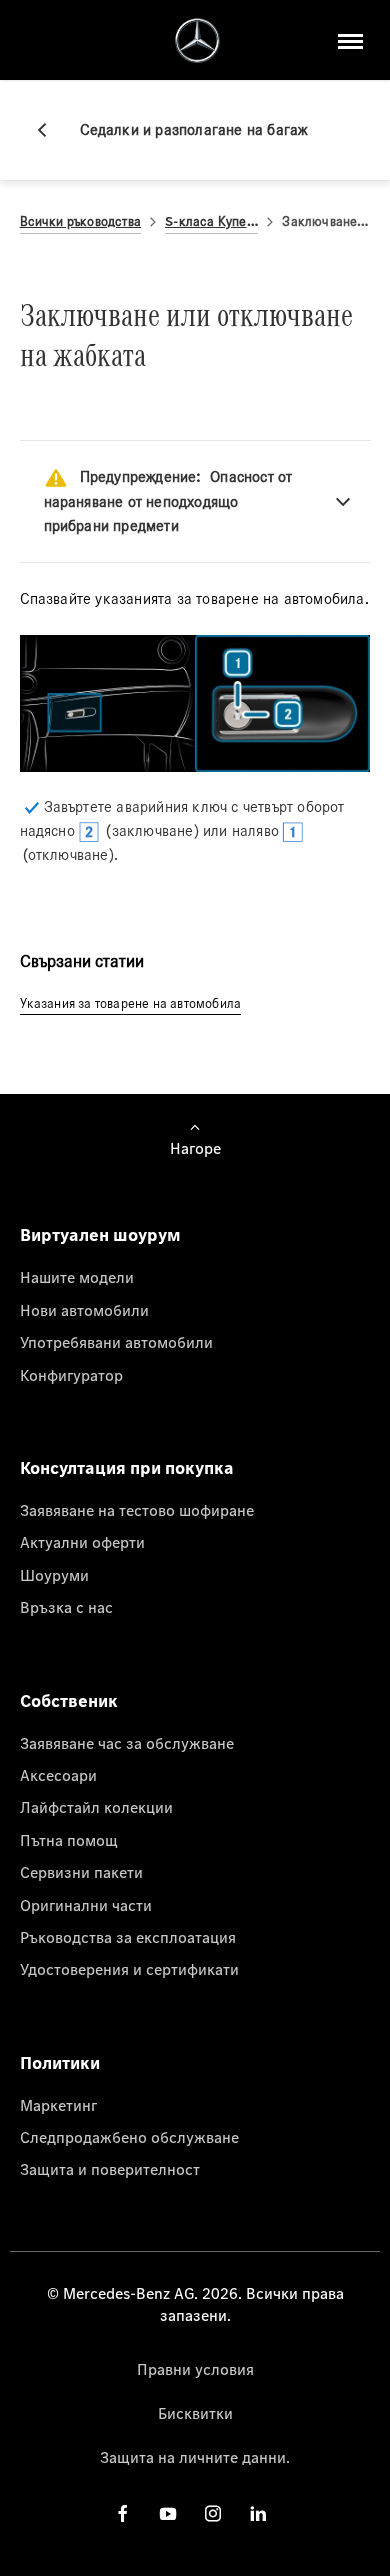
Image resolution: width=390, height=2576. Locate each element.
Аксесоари (58, 1775)
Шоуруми (54, 1575)
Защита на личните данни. (195, 2457)
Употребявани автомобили (116, 1342)
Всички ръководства (81, 221)
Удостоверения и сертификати (129, 1969)
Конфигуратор (71, 1375)
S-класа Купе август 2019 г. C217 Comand (211, 221)
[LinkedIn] (258, 2513)
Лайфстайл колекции (96, 1807)
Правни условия (195, 2369)
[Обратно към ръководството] (50, 130)
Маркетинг (58, 2105)
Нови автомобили (84, 1310)
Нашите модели (77, 1277)
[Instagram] (213, 2513)
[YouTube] (168, 2513)
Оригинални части (86, 1905)
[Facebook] (123, 2513)
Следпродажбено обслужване (129, 2137)
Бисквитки (195, 2413)
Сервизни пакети (81, 1872)
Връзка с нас (66, 1607)
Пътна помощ (69, 1840)
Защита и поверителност (110, 2169)
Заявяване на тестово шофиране (137, 1510)
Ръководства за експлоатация (128, 1937)
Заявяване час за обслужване (127, 1743)
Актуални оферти (82, 1542)
